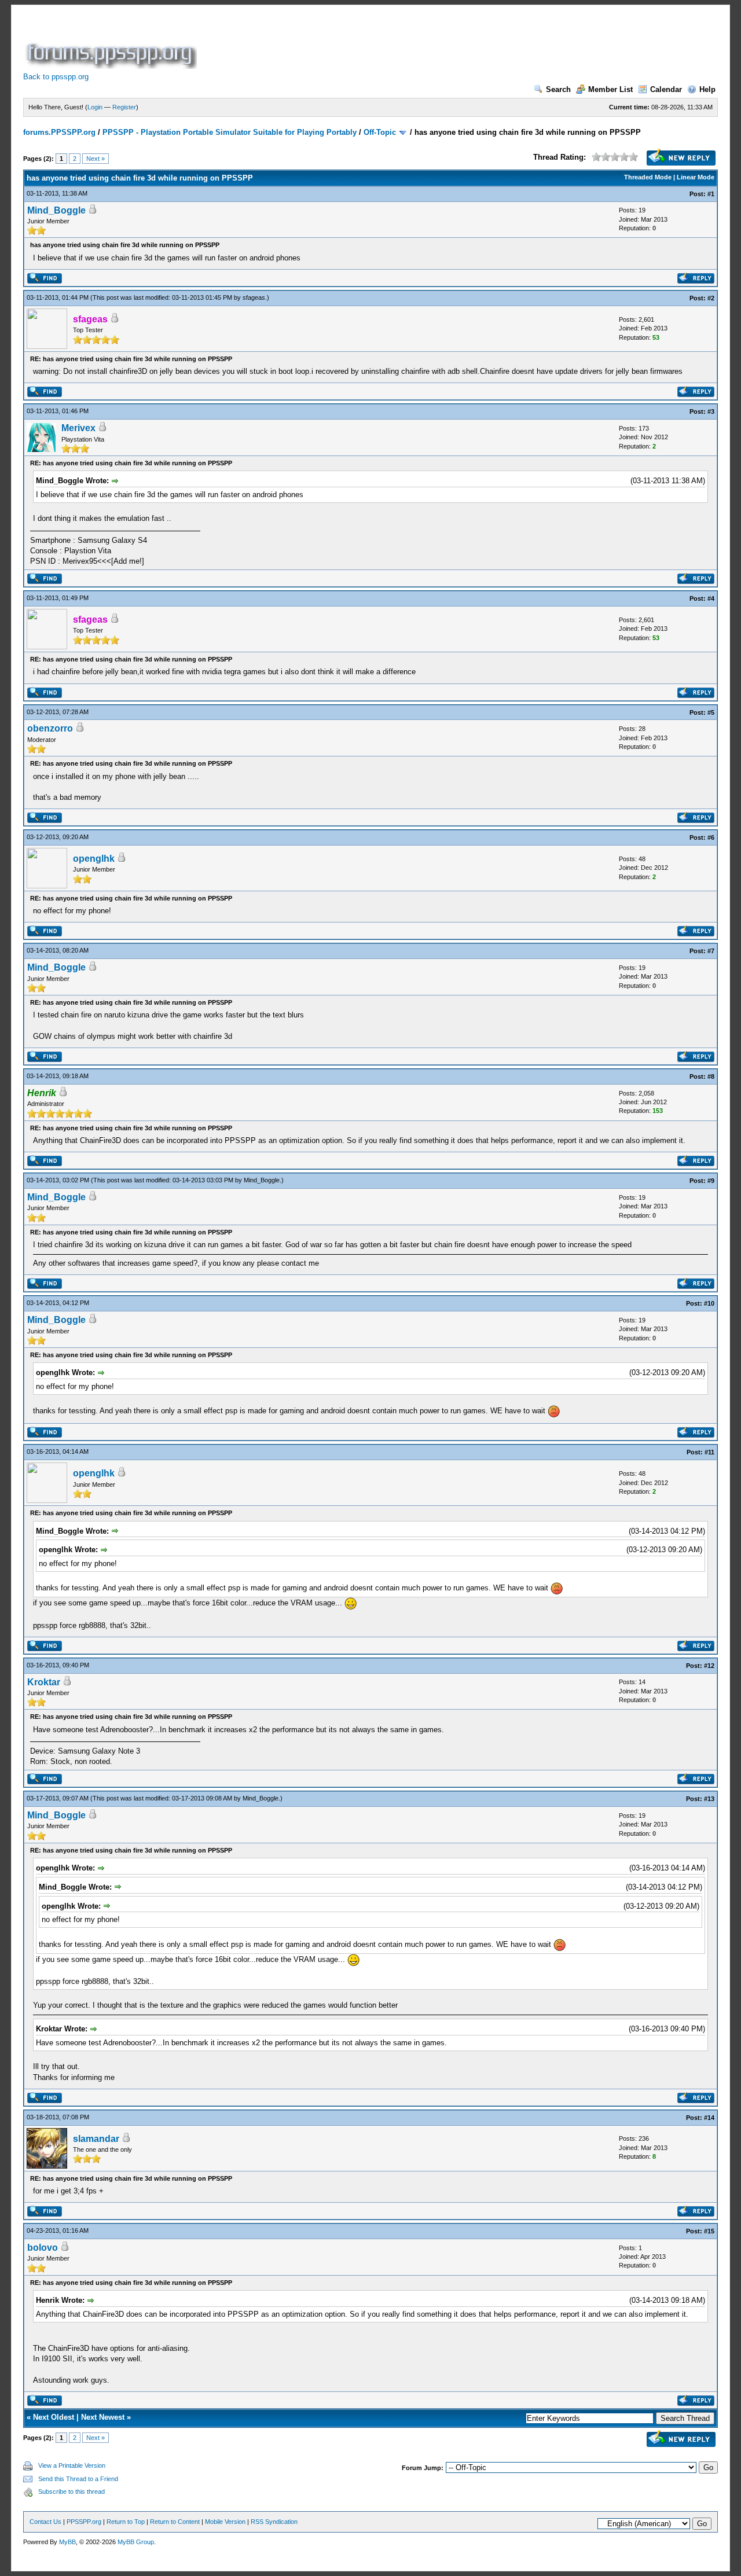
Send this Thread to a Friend (78, 2479)
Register (124, 107)
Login (95, 107)
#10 (709, 1303)
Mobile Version (225, 2522)
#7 (711, 951)
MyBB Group (136, 2542)
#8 (711, 1076)
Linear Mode (696, 177)
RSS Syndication (274, 2522)
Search (558, 89)
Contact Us (45, 2522)
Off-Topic (380, 132)
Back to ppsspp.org (56, 77)
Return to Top (126, 2522)
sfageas (254, 297)
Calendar (666, 89)
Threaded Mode (648, 177)
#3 (711, 411)
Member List (610, 89)
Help (707, 89)
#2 (711, 298)
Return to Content (175, 2522)
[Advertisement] (410, 43)
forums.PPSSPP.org (59, 132)
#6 (711, 837)
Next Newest (103, 2417)
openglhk (94, 859)
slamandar (96, 2139)
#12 (709, 1666)
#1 (711, 194)
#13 (709, 1799)
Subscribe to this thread (71, 2492)
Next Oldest (54, 2417)
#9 (711, 1181)
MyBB (67, 2542)
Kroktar (44, 1682)
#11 (709, 1452)
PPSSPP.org (84, 2522)
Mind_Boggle (56, 210)
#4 (711, 598)
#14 (709, 2118)
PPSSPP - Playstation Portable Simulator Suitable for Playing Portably (230, 132)
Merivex (78, 428)
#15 (709, 2231)
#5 (711, 712)
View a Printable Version (72, 2465)
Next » (96, 159)
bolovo (43, 2248)
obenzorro (50, 728)
